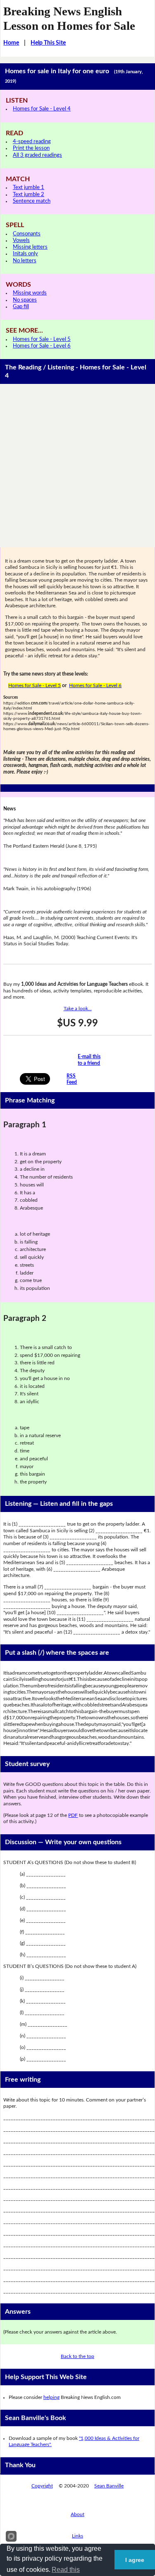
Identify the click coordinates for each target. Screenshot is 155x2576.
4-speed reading (32, 142)
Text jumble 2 (29, 195)
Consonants (27, 234)
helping (51, 2397)
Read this (66, 2570)
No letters (25, 261)
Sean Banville (109, 2486)
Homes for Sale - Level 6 (42, 346)
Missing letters (30, 247)
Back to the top (77, 2356)
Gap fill (21, 307)
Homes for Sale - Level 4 (42, 109)
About (77, 2514)
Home (11, 43)
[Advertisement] (77, 466)
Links (77, 2536)
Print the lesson (31, 148)
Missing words (30, 293)
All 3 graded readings (37, 155)
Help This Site (48, 43)
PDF (73, 1815)
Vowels (21, 241)
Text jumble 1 (29, 188)
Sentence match (32, 201)
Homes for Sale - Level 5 (42, 339)
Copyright (42, 2486)
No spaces (25, 300)
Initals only (25, 254)
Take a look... (78, 1009)
